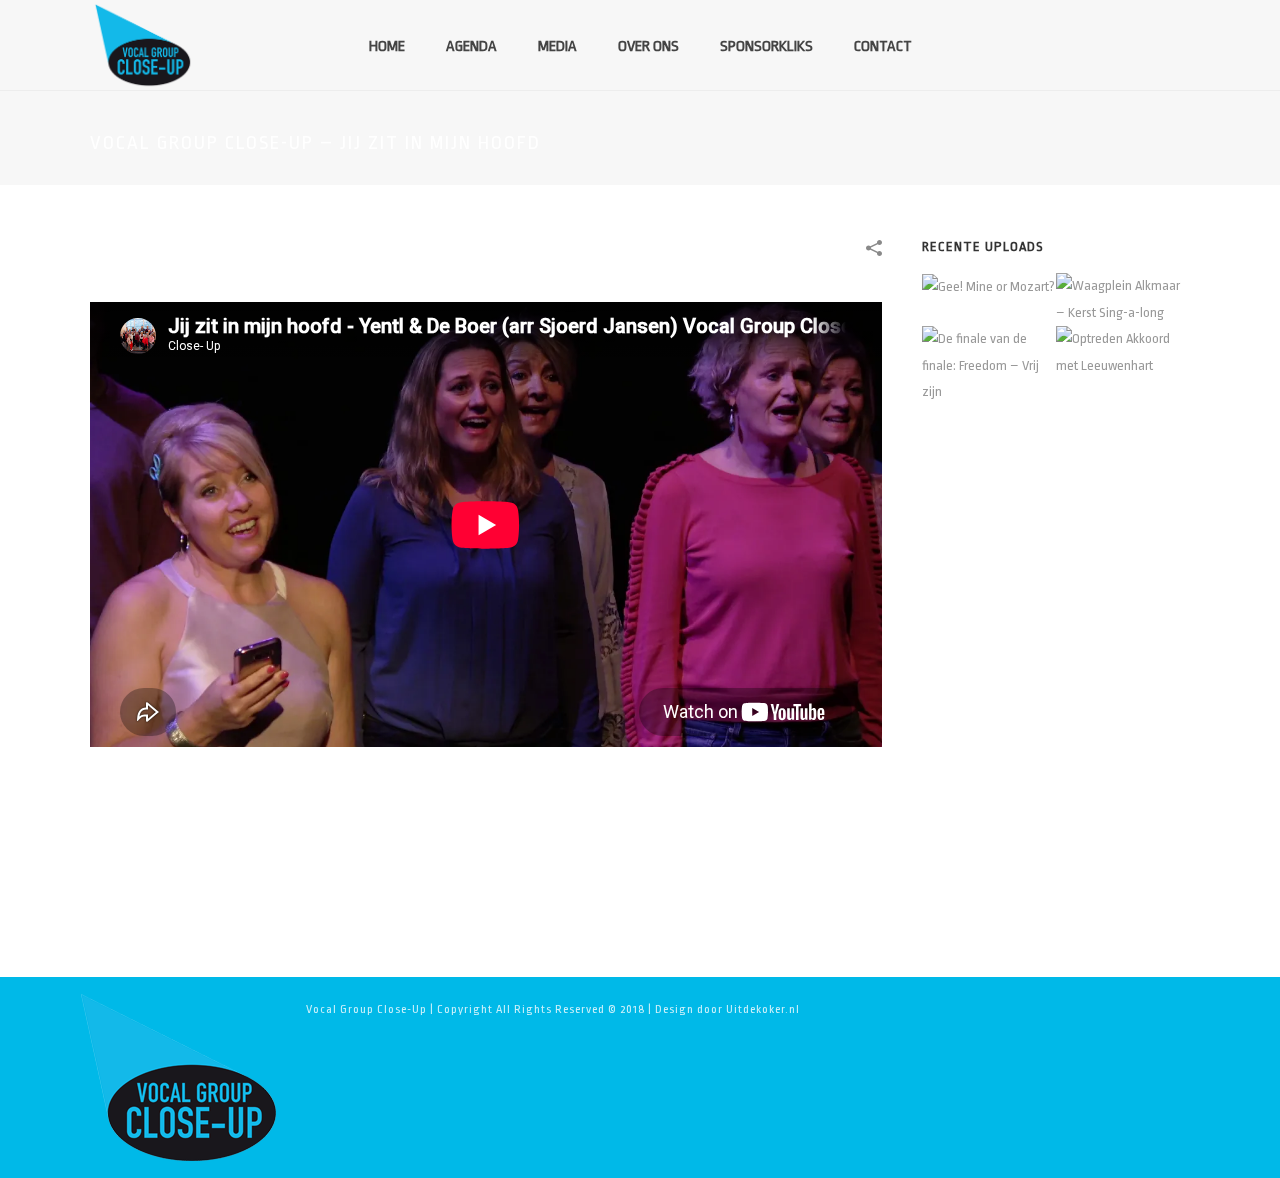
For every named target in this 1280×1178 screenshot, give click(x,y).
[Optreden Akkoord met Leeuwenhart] (1147, 351)
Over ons (648, 46)
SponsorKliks (766, 46)
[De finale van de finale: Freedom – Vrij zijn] (1013, 361)
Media (557, 46)
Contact (883, 46)
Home (387, 46)
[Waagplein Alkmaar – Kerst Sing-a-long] (1147, 297)
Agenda (471, 46)
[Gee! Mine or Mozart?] (1013, 287)
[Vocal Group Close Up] (178, 1077)
